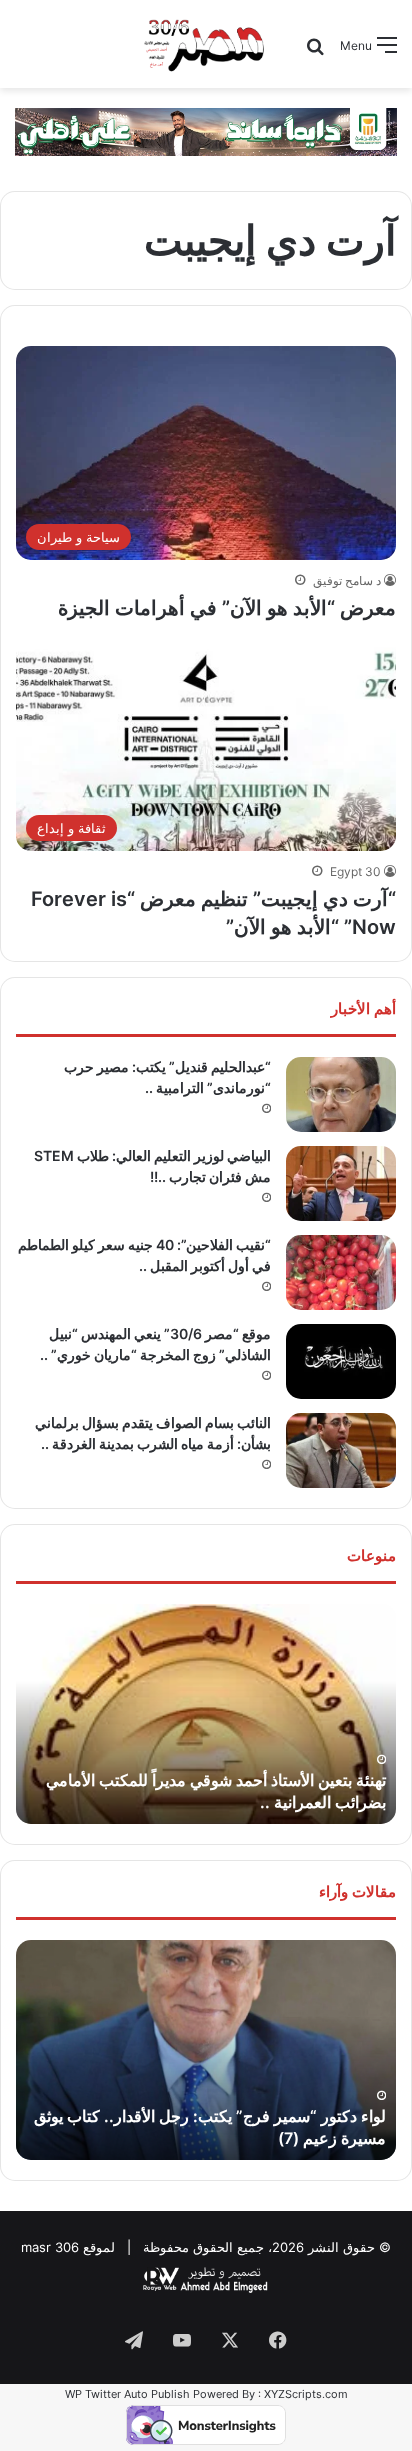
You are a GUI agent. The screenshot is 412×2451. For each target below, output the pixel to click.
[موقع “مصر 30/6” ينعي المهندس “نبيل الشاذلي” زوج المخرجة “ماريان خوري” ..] (341, 1361)
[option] (206, 1714)
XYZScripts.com (306, 2394)
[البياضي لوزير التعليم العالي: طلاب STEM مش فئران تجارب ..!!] (341, 1183)
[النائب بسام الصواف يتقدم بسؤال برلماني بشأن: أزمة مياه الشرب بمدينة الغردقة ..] (341, 1450)
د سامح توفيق (347, 580)
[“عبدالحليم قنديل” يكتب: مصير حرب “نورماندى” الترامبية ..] (341, 1094)
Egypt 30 (355, 871)
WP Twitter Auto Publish (127, 2394)
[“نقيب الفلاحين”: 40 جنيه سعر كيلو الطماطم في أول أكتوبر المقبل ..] (341, 1272)
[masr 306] (205, 44)
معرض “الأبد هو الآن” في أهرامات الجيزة (227, 608)
